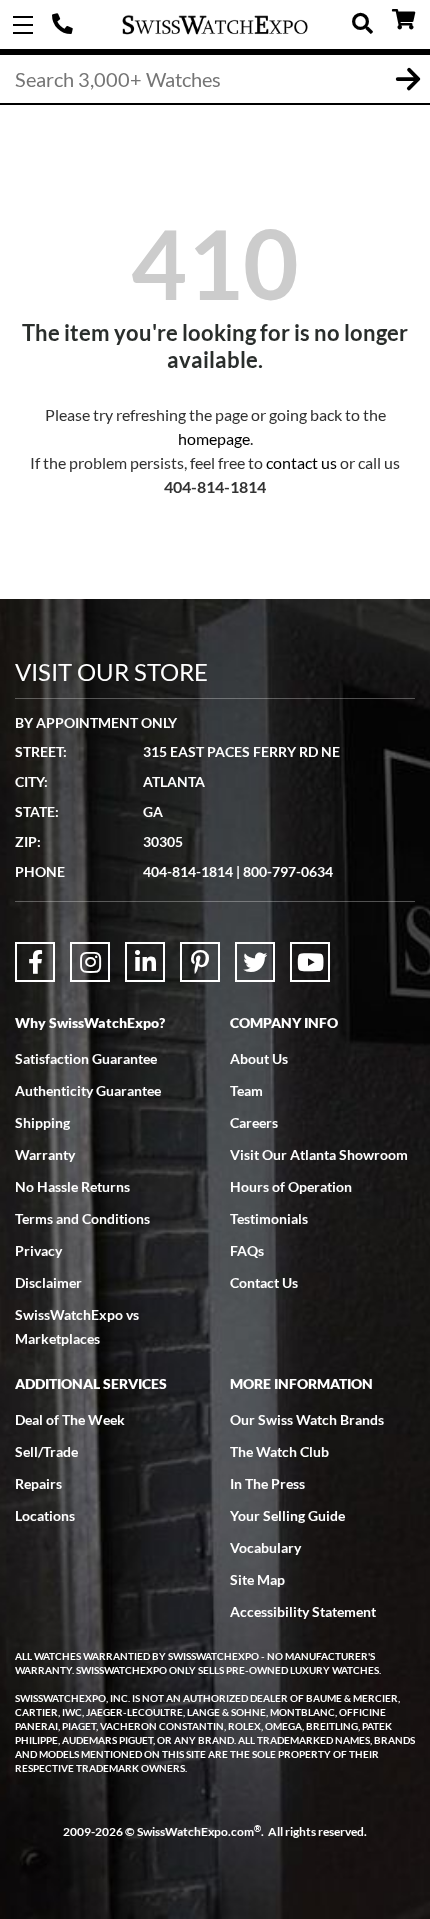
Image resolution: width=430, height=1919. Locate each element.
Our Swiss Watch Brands (307, 1419)
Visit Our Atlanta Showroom (319, 1154)
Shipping (42, 1122)
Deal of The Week (70, 1419)
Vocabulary (265, 1547)
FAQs (247, 1250)
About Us (259, 1058)
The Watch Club (279, 1451)
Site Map (257, 1579)
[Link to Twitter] (255, 962)
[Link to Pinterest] (200, 962)
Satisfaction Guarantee (86, 1058)
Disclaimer (48, 1282)
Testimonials (269, 1218)
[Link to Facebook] (35, 962)
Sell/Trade (46, 1451)
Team (246, 1090)
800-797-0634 (288, 871)
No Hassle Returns (72, 1186)
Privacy (38, 1250)
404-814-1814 (65, 25)
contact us (301, 462)
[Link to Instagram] (90, 962)
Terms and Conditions (82, 1218)
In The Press (267, 1483)
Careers (254, 1122)
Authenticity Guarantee (88, 1090)
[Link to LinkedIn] (145, 962)
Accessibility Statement (303, 1611)
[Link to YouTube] (310, 962)
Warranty (45, 1154)
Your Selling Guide (287, 1515)
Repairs (38, 1483)
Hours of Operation (291, 1186)
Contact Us (264, 1282)
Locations (45, 1515)
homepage (214, 438)
